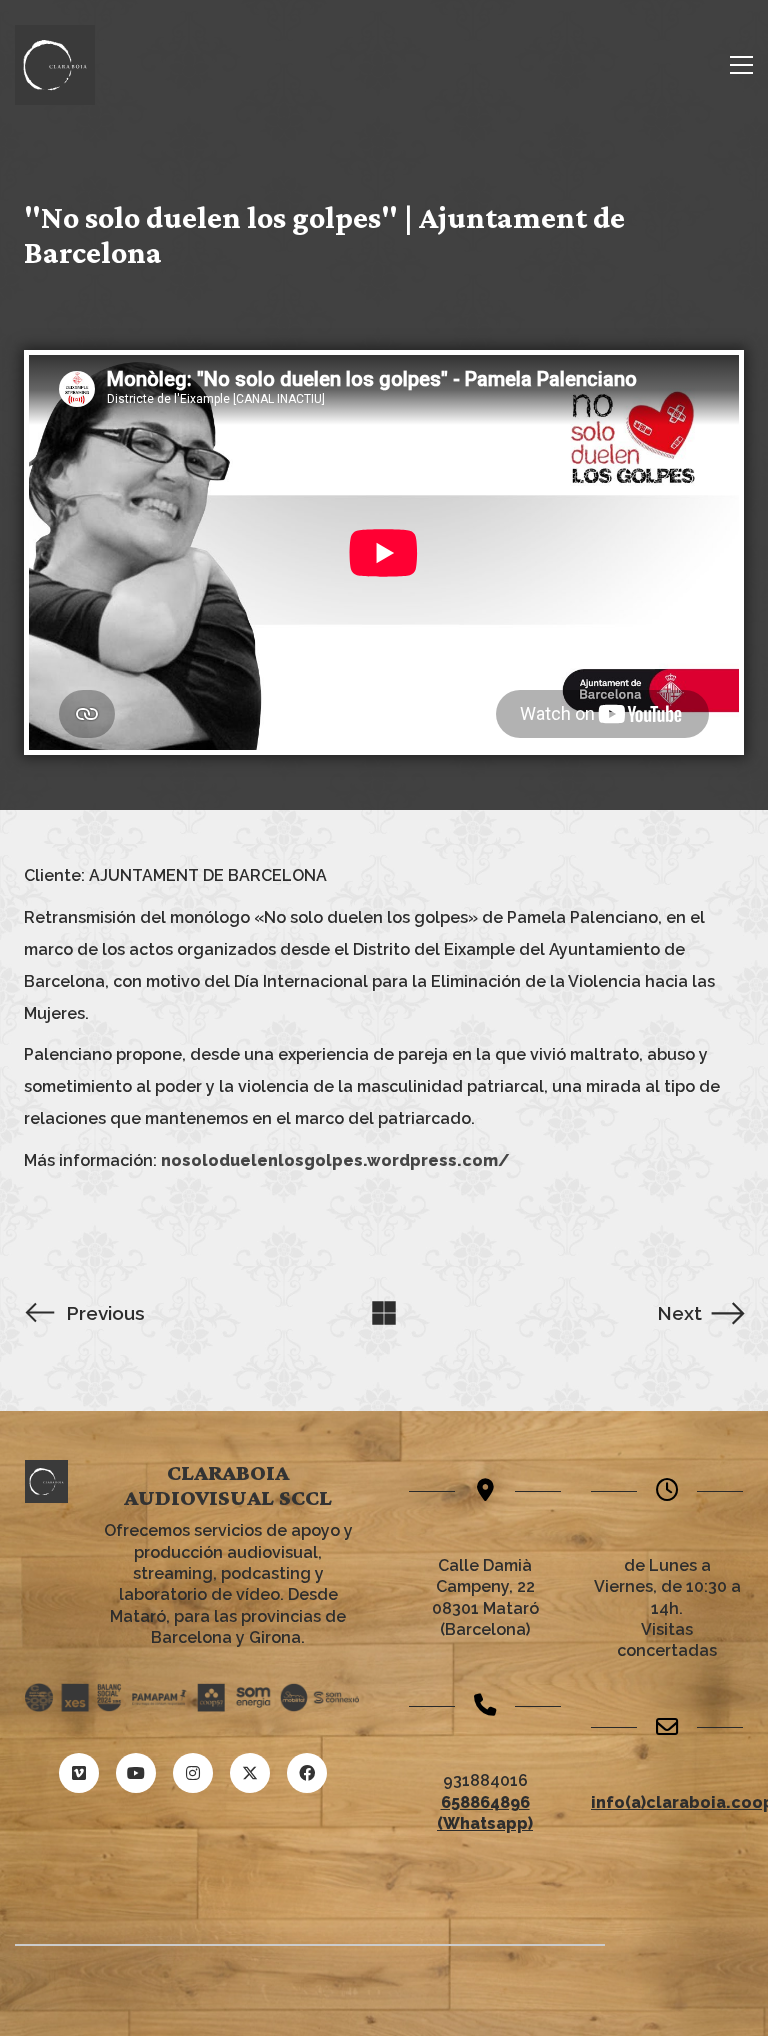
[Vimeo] (79, 1773)
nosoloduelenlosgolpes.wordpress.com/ (335, 1160)
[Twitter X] (250, 1773)
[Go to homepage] (55, 65)
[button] (741, 65)
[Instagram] (193, 1773)
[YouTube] (136, 1773)
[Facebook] (307, 1773)
